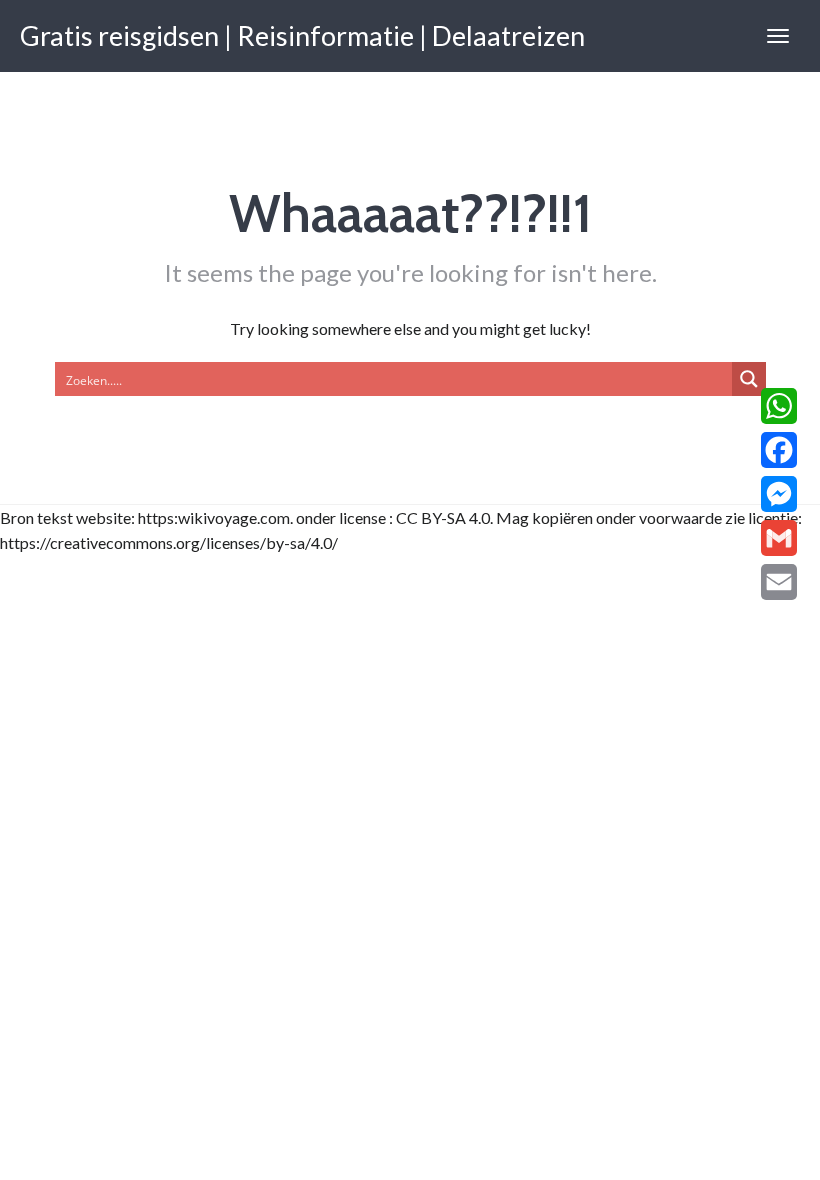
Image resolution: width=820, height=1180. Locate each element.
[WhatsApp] (779, 406)
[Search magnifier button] (749, 379)
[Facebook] (779, 450)
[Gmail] (779, 538)
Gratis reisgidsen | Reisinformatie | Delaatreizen (302, 35)
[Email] (779, 582)
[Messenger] (779, 494)
